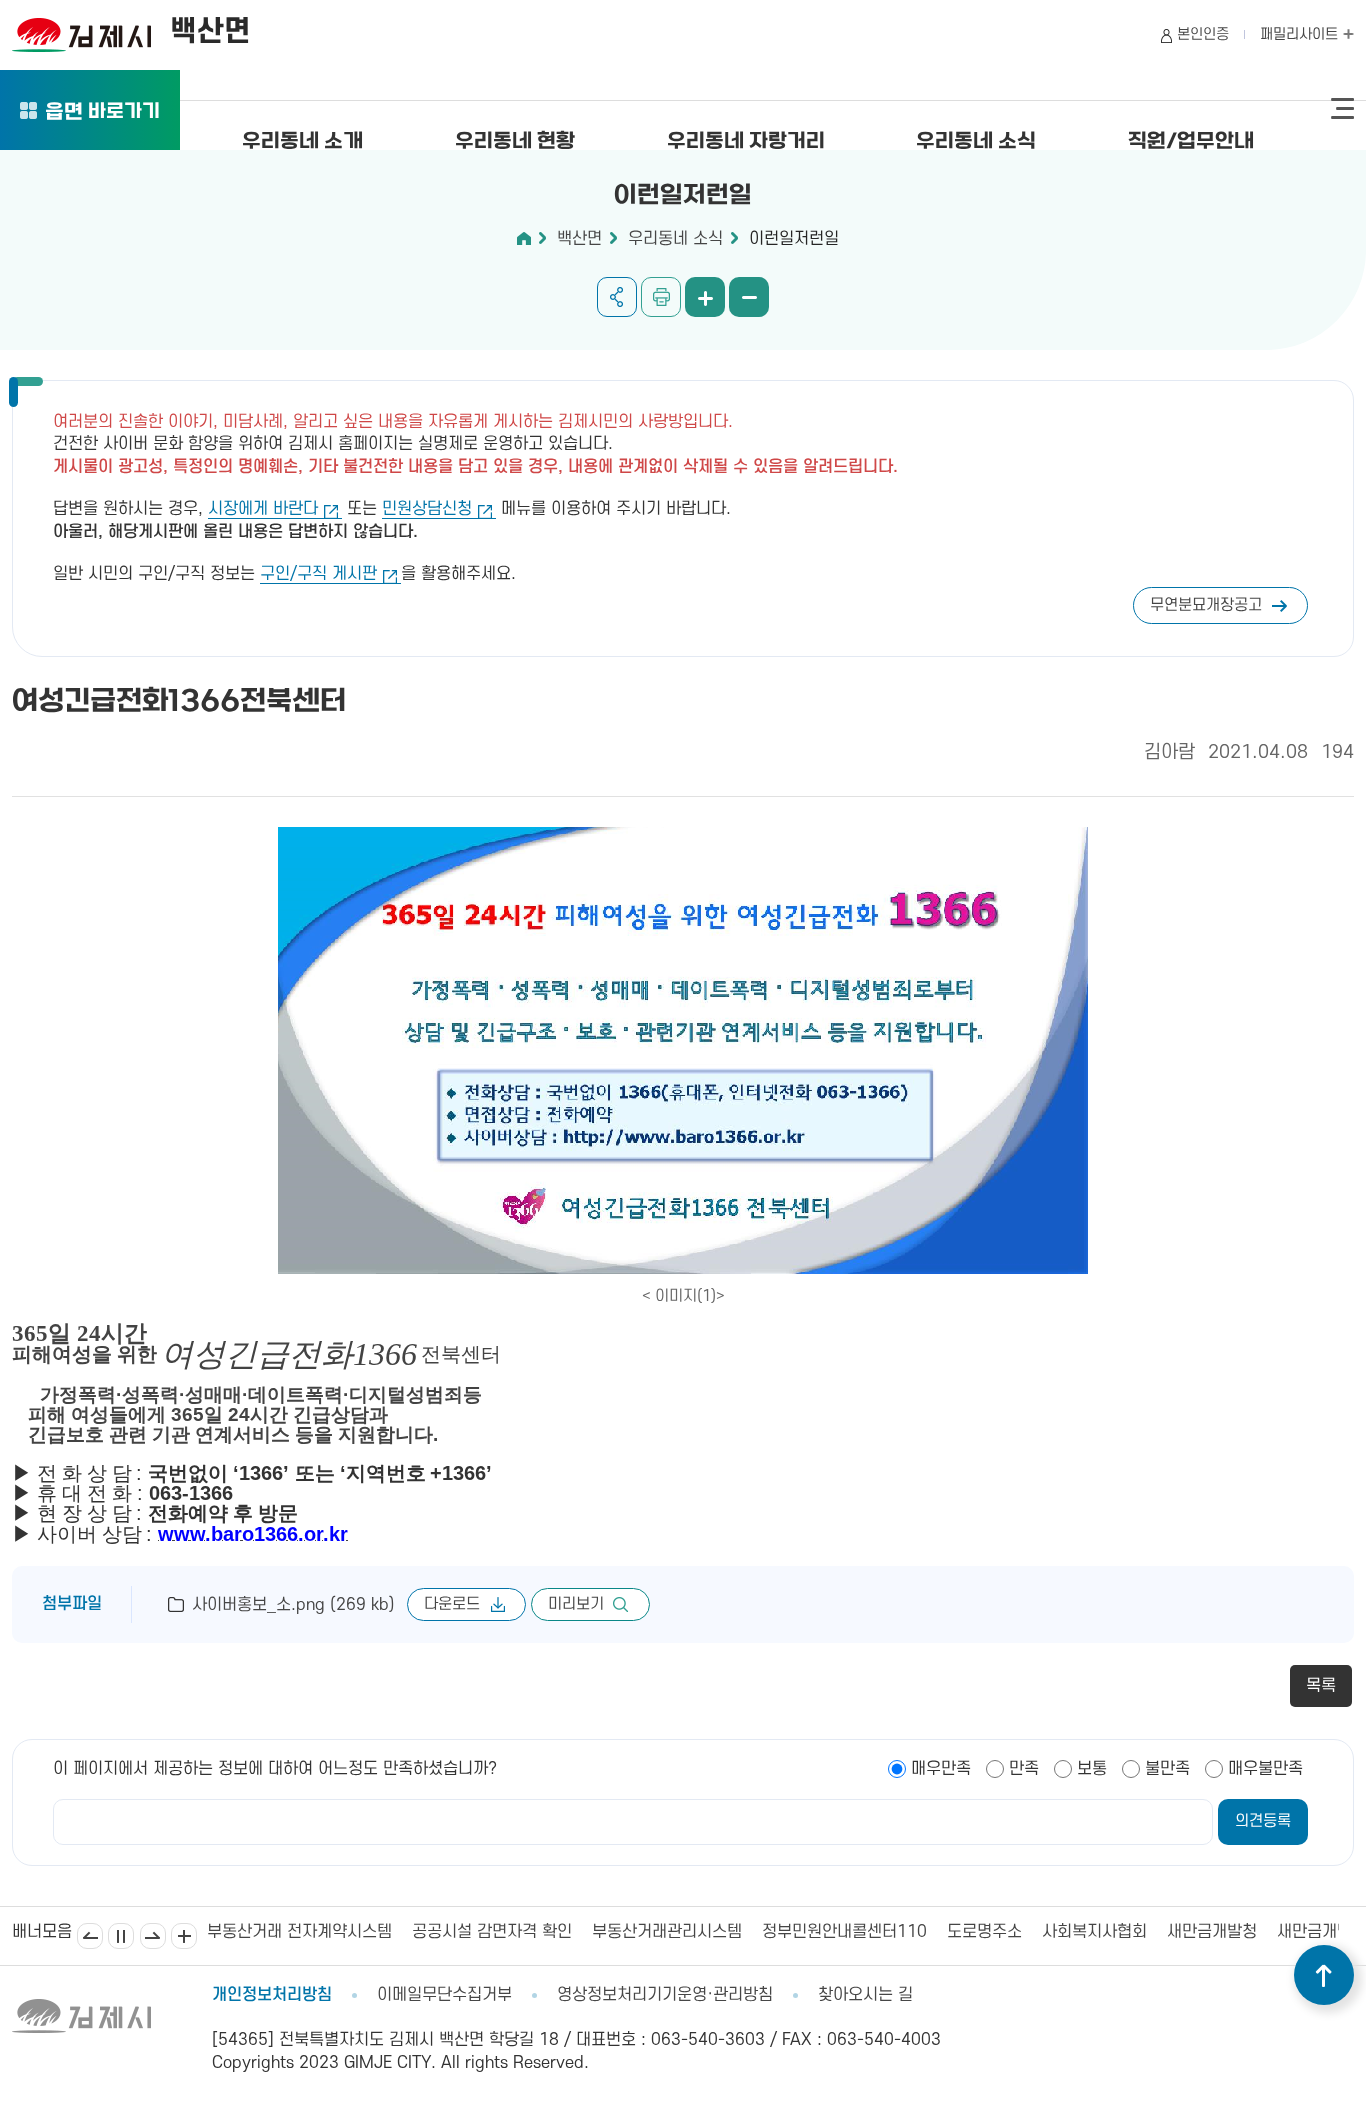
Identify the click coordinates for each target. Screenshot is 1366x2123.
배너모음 (184, 1936)
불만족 (1167, 1769)
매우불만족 (1265, 1769)
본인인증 (1203, 34)
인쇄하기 (661, 297)
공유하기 (617, 297)
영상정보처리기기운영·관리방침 (665, 1995)
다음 (153, 1936)
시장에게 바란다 (263, 509)
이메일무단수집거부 (444, 1995)
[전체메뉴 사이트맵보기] (1342, 109)
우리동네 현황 (515, 142)
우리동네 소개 (302, 142)
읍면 (102, 113)
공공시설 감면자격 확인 (311, 1932)
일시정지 (121, 1936)
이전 (90, 1936)
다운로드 (452, 1604)
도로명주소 (803, 1932)
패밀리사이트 (1301, 34)
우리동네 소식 (976, 142)
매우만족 (941, 1769)
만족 (1024, 1769)
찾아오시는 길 (865, 1995)
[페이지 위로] (1324, 1975)
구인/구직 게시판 (318, 574)
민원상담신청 (427, 509)
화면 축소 (749, 297)
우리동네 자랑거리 (746, 142)
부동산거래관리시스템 (486, 1932)
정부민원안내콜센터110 (663, 1932)
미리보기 (576, 1604)
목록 (1321, 1686)
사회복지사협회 (913, 1932)
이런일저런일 (794, 239)
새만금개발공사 (1148, 1932)
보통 (1092, 1769)
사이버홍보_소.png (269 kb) (293, 1605)
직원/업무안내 (1191, 142)
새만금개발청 (1031, 1932)
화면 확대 (705, 297)
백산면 (579, 239)
